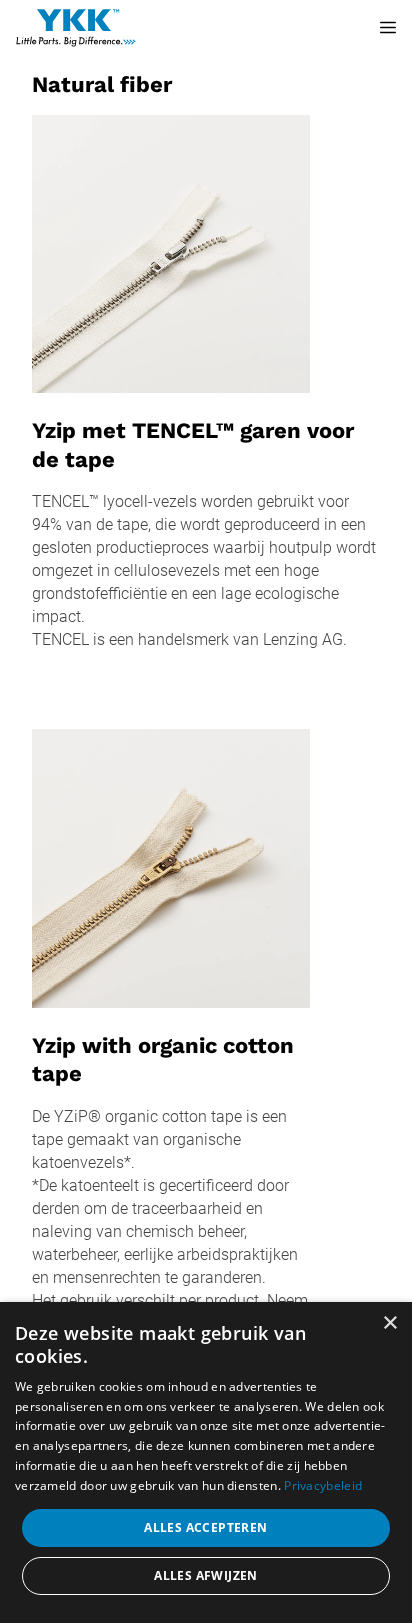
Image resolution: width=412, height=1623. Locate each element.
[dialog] (206, 1462)
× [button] (389, 1323)
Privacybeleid (323, 1485)
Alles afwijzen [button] (206, 1575)
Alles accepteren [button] (205, 1527)
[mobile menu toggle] (374, 28)
